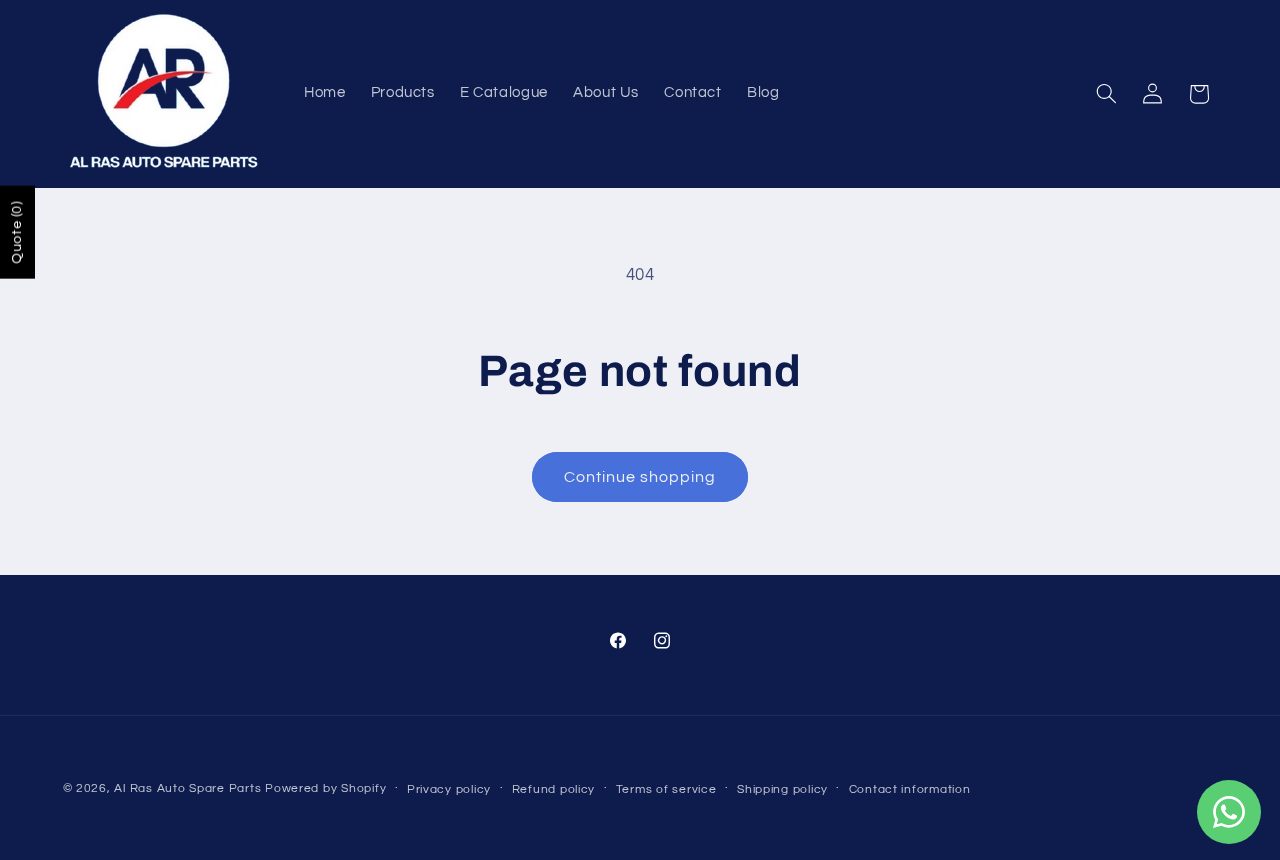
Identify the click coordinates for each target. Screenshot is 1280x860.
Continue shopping (640, 477)
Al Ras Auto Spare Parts (187, 788)
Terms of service (666, 789)
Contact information (910, 789)
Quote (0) (17, 232)
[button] (1106, 94)
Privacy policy (449, 789)
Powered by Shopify (325, 788)
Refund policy (554, 789)
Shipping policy (782, 789)
